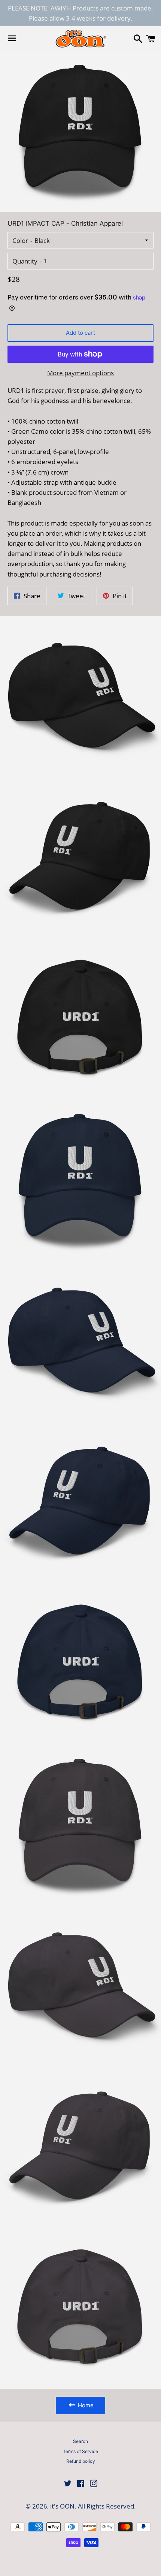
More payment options (80, 373)
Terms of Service (80, 2451)
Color (20, 240)
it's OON (62, 2506)
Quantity (25, 261)
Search (80, 2441)
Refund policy (81, 2461)
